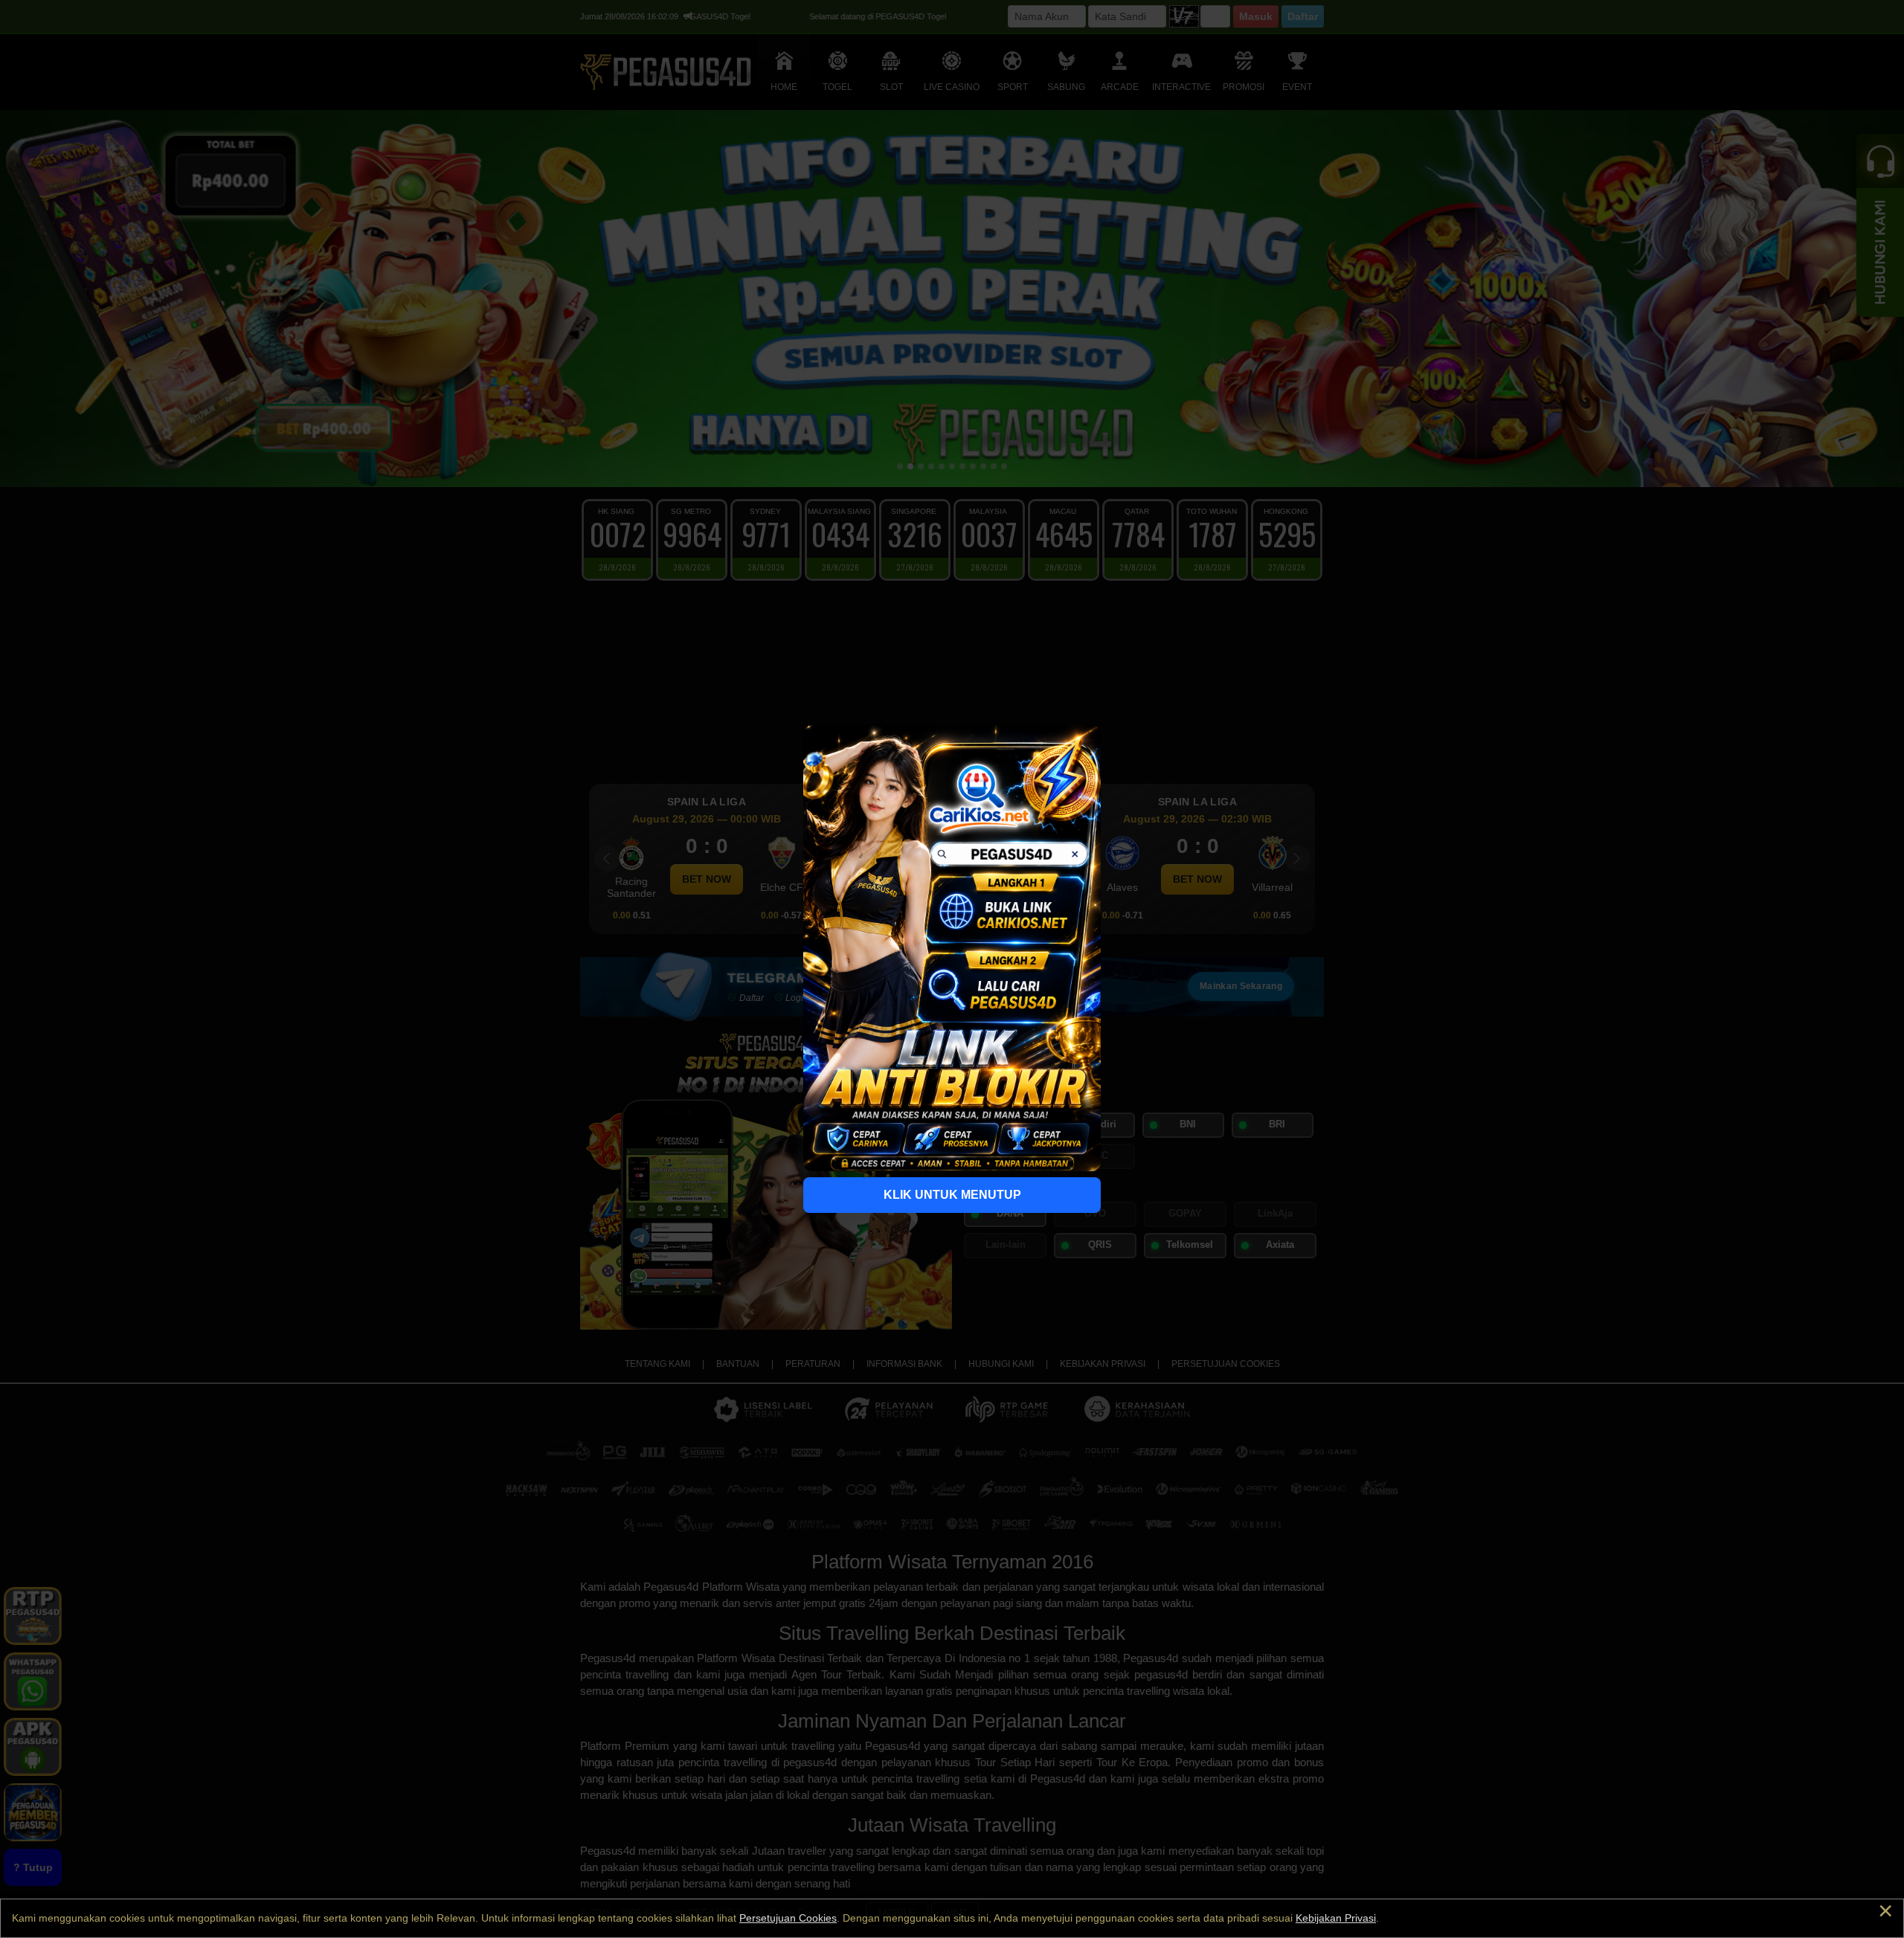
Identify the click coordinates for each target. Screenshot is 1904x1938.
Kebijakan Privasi (1336, 1918)
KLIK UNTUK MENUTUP (952, 1195)
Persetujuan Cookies (788, 1918)
